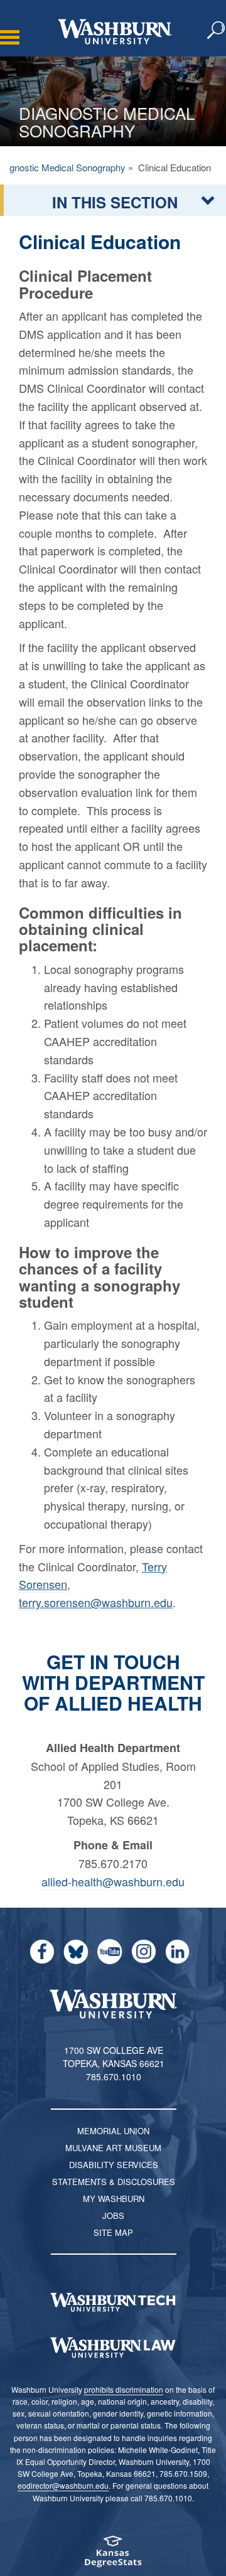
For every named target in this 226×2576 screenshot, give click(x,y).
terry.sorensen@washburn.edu (96, 1602)
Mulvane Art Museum (113, 2148)
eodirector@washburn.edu (63, 2485)
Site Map (113, 2232)
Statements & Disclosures (114, 2182)
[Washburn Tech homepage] (113, 2302)
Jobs (113, 2215)
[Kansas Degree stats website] (113, 2556)
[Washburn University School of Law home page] (113, 2348)
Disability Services (114, 2165)
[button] (217, 31)
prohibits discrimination (124, 2389)
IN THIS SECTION (115, 202)
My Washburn (114, 2199)
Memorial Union (113, 2131)
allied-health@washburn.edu (113, 1881)
